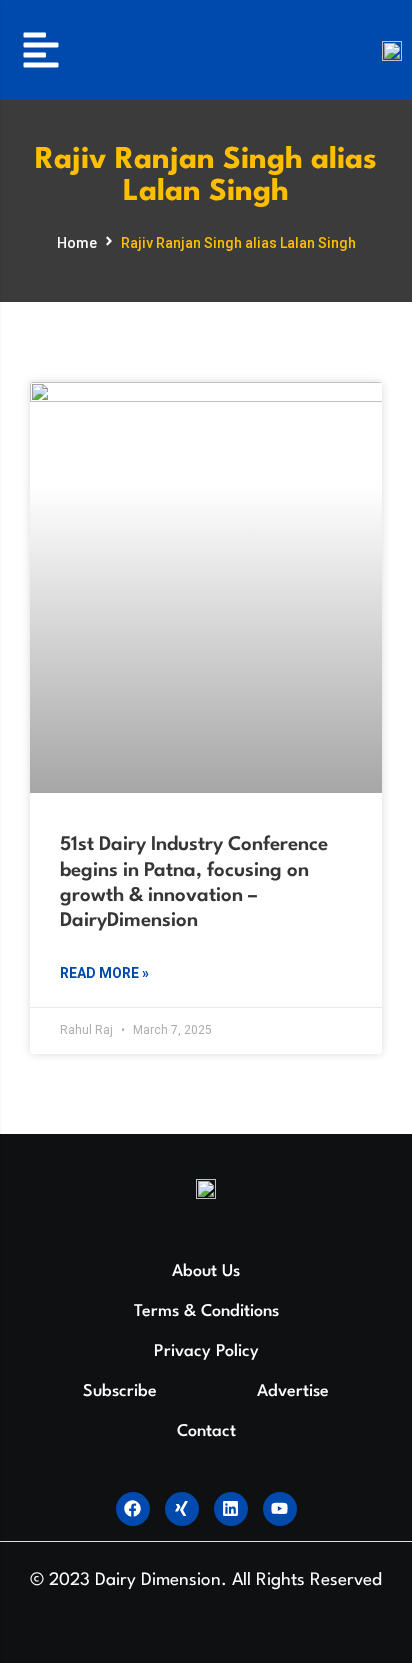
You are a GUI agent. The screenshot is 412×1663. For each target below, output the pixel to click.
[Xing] (182, 1509)
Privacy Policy (206, 1351)
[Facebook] (133, 1509)
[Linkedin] (231, 1509)
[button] (41, 50)
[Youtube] (280, 1509)
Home (77, 243)
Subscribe (120, 1391)
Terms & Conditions (206, 1311)
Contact (206, 1431)
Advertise (293, 1391)
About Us (206, 1271)
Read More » (104, 973)
